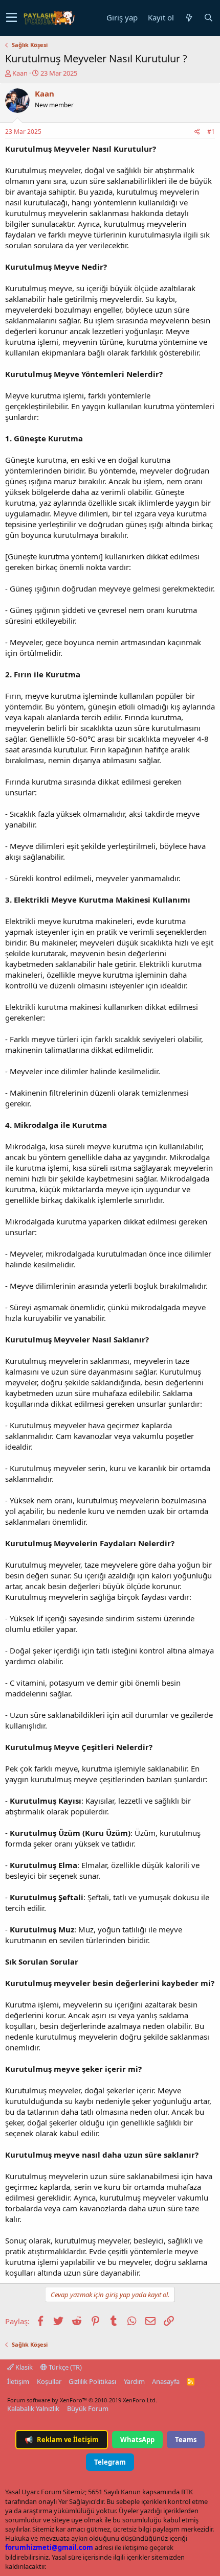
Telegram (110, 2462)
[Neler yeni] (189, 18)
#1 (211, 132)
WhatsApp (137, 2440)
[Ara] (208, 18)
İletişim (18, 2381)
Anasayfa (166, 2381)
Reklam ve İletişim (62, 2440)
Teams (186, 2440)
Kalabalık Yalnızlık (33, 2408)
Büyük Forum (88, 2408)
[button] (12, 18)
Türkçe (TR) (64, 2367)
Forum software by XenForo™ (82, 2400)
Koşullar (49, 2381)
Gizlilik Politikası (92, 2381)
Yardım (134, 2381)
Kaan (20, 73)
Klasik (23, 2367)
